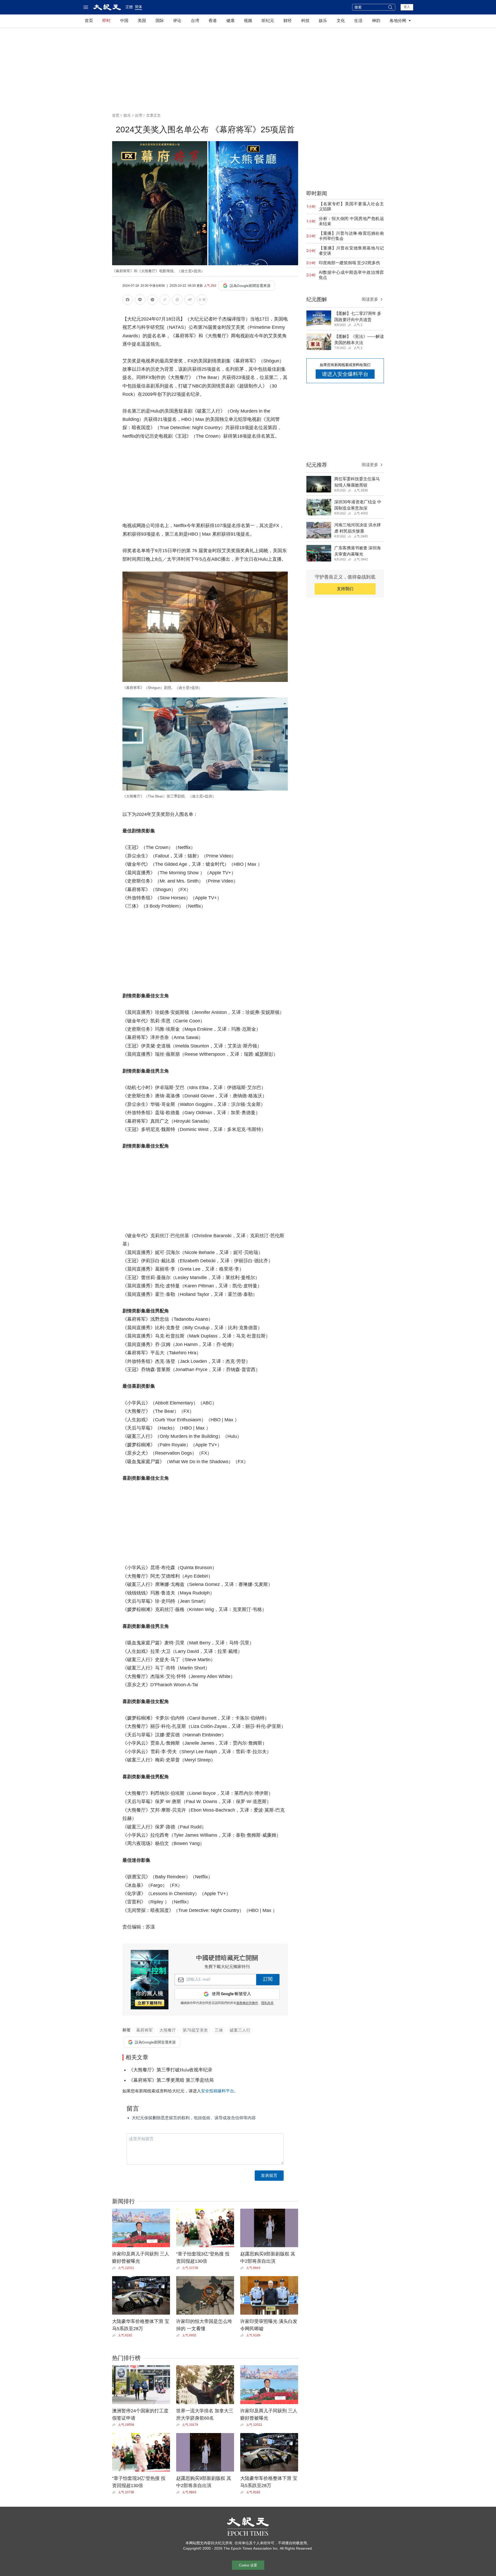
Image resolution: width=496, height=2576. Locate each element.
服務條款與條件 (247, 2003)
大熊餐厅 (168, 2030)
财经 (288, 21)
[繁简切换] (202, 301)
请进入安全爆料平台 (345, 374)
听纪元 (268, 21)
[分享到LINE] (140, 301)
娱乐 (323, 21)
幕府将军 (144, 2030)
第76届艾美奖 (195, 2030)
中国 (124, 21)
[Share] (115, 2268)
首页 (89, 21)
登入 (407, 7)
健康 (230, 21)
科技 (305, 21)
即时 (106, 21)
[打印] (177, 301)
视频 (248, 21)
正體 (129, 7)
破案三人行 (240, 2030)
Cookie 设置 (248, 2565)
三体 (219, 2030)
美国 (142, 21)
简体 (138, 7)
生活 (358, 21)
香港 (213, 21)
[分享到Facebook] (128, 301)
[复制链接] (165, 300)
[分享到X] (152, 301)
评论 (177, 21)
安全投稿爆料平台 (218, 2091)
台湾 (195, 21)
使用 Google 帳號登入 (231, 1994)
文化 (341, 21)
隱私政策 (267, 2003)
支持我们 (345, 589)
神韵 (376, 21)
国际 (160, 21)
